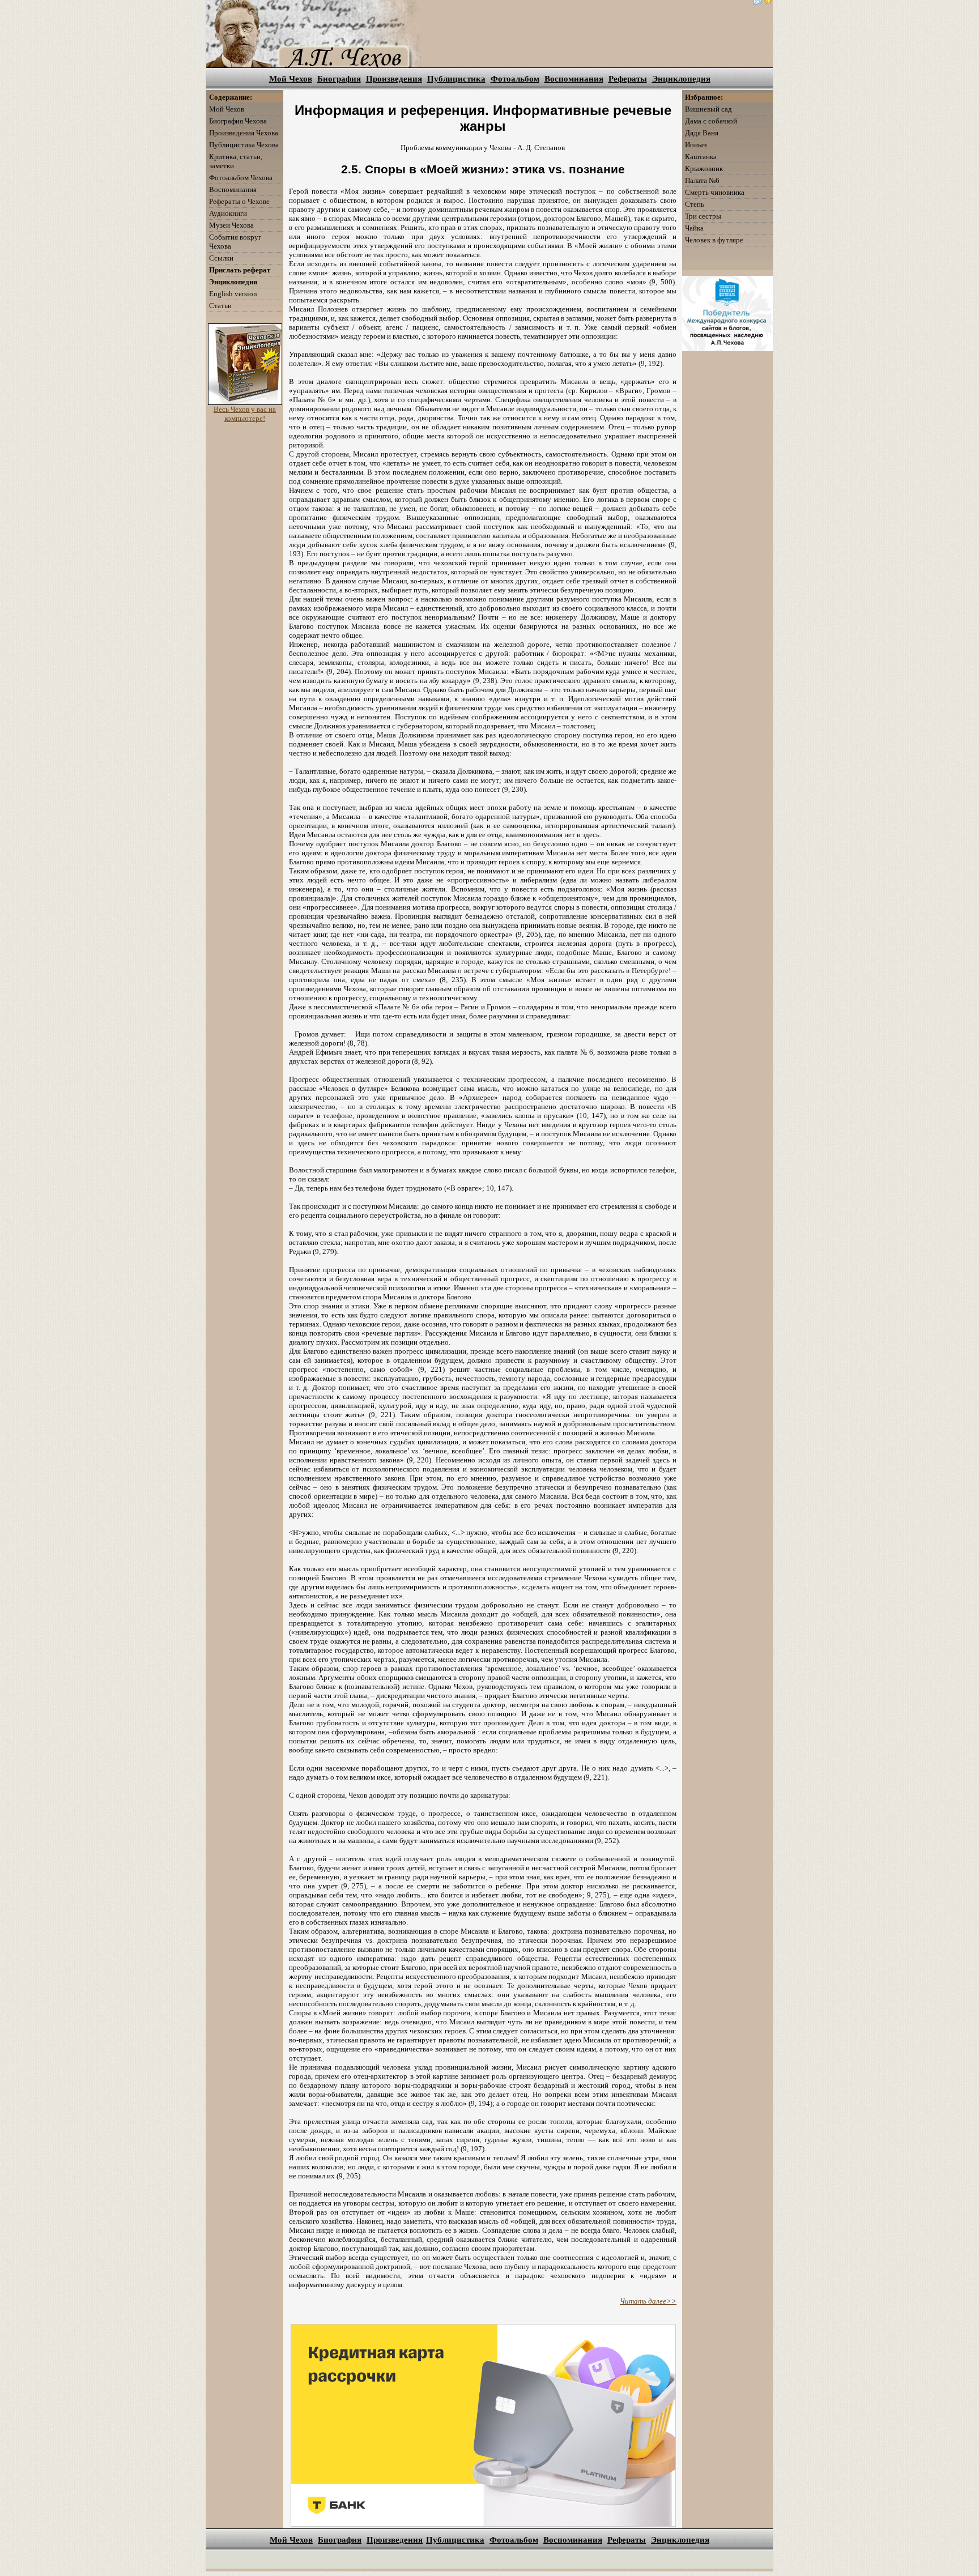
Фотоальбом (515, 79)
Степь (695, 204)
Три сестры (703, 216)
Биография (339, 79)
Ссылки (221, 258)
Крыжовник (704, 169)
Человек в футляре (714, 240)
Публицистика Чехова (244, 145)
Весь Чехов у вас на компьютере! (245, 414)
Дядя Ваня (702, 133)
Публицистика (456, 79)
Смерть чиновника (715, 192)
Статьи (220, 306)
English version (233, 294)
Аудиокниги (228, 213)
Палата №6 (702, 180)
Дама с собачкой (711, 121)
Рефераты (628, 79)
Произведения (394, 79)
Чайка (694, 228)
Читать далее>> (648, 2301)
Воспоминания (574, 79)
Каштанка (701, 157)
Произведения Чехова (244, 133)
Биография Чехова (238, 121)
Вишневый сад (708, 109)
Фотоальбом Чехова (241, 178)
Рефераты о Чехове (239, 201)
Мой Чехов (291, 79)
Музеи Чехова (231, 225)
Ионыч (696, 145)
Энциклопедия (681, 79)
